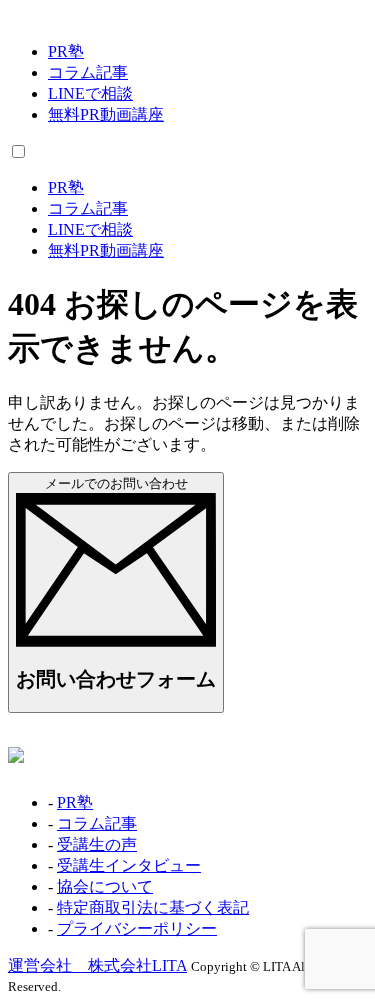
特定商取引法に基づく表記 (153, 907)
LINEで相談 (90, 93)
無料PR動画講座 (106, 114)
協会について (105, 886)
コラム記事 (88, 72)
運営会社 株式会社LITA (97, 965)
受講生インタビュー (129, 865)
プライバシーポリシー (137, 928)
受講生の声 (97, 844)
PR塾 (66, 51)
